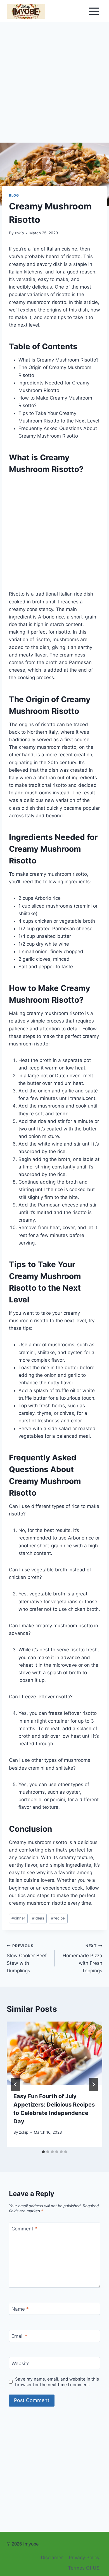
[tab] (43, 2152)
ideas (38, 1918)
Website (21, 2363)
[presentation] (54, 2053)
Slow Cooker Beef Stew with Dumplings (27, 1958)
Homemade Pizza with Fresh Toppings (82, 1958)
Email (19, 2336)
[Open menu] (94, 11)
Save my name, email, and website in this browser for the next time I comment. (57, 2382)
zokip (19, 233)
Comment (24, 2229)
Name (20, 2309)
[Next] (93, 2084)
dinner (18, 1918)
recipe (58, 1918)
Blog (14, 195)
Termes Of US (84, 2568)
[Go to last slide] (16, 2084)
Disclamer (52, 2558)
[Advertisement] (54, 86)
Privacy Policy (84, 2558)
